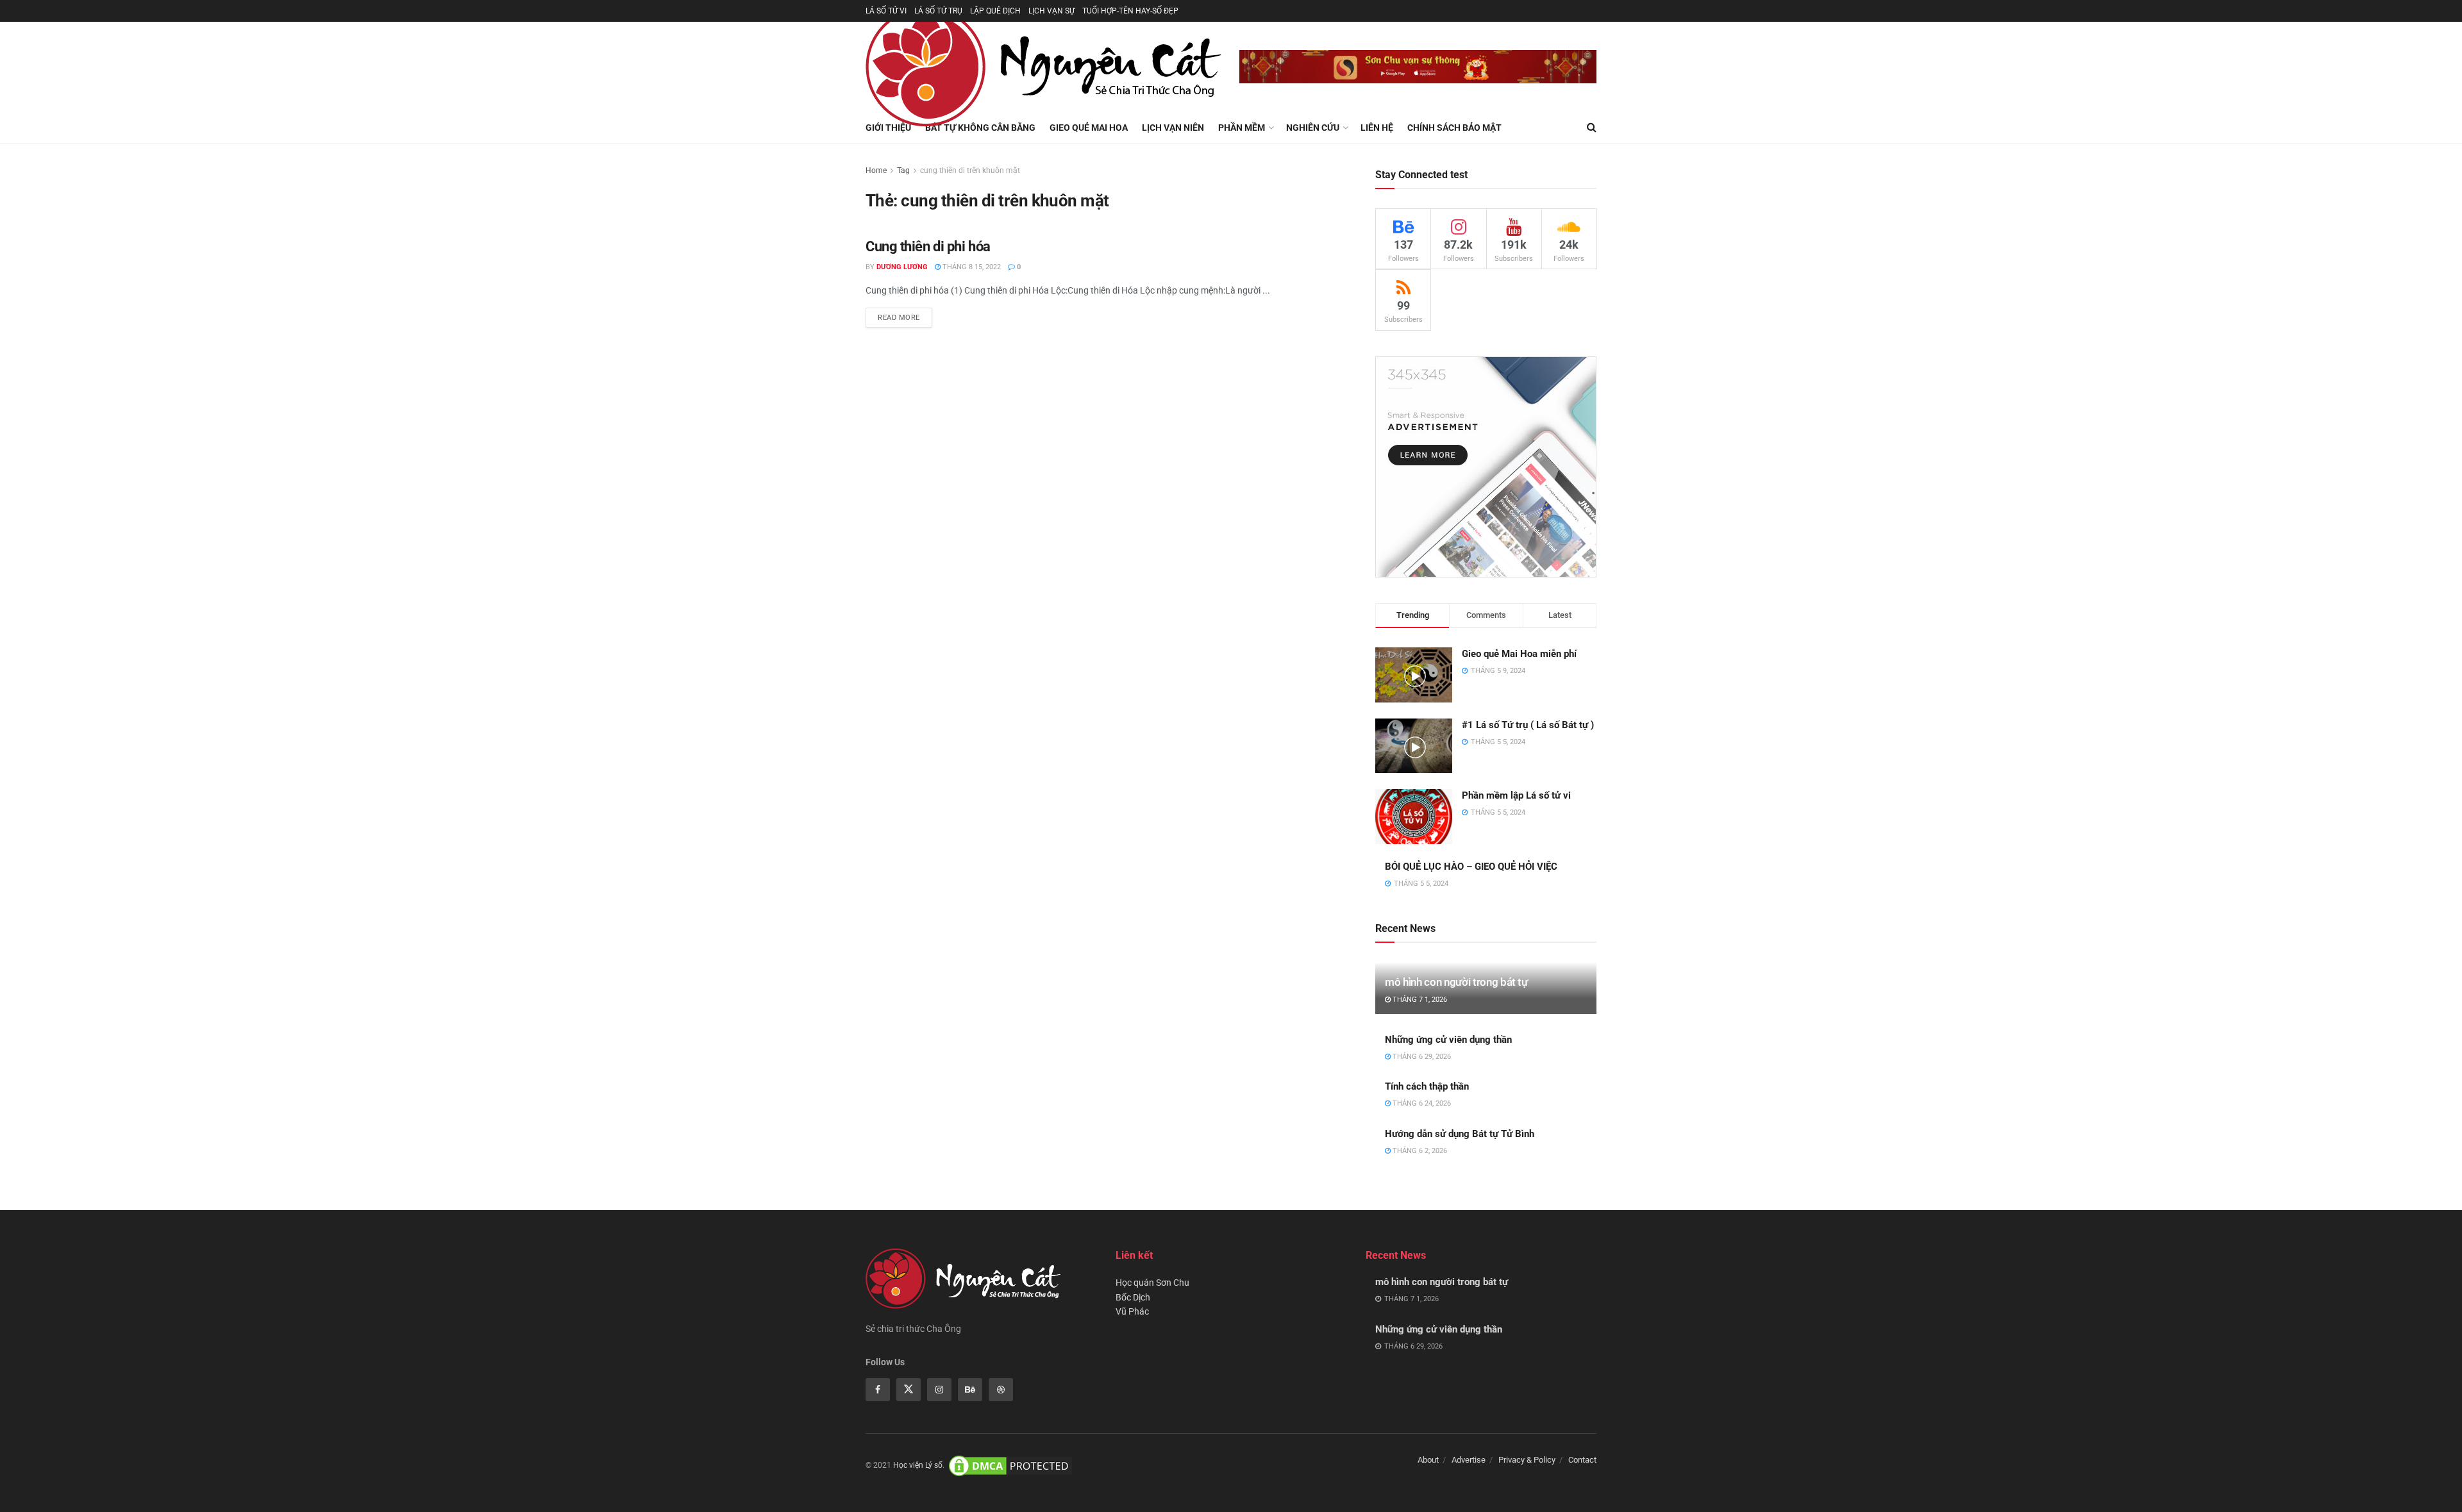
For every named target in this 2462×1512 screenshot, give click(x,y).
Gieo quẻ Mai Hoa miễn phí (1519, 654)
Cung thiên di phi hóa (928, 246)
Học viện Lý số (918, 1466)
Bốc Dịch (1133, 1297)
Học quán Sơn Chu (1152, 1283)
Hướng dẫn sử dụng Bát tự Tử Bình (1460, 1134)
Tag (903, 170)
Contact (1582, 1460)
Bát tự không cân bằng (980, 128)
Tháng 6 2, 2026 (1419, 1151)
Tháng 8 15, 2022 (971, 267)
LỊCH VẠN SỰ (1051, 11)
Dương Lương (902, 267)
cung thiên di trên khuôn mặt (970, 170)
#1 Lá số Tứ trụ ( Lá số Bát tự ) (1528, 725)
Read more (899, 318)
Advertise (1469, 1460)
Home (876, 170)
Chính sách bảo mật (1454, 128)
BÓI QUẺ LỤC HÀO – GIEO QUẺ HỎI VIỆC (1471, 867)
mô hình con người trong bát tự (1456, 982)
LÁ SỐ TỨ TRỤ (938, 11)
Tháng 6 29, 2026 (1421, 1057)
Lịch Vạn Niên (1173, 128)
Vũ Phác (1132, 1311)
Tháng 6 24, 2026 (1421, 1103)
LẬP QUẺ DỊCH (995, 11)
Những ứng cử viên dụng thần (1448, 1040)
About (1428, 1460)
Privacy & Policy (1527, 1460)
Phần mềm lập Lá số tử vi (1516, 795)
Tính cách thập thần (1427, 1086)
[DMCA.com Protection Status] (1010, 1466)
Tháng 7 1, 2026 (1419, 1000)
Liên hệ (1377, 128)
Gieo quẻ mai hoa (1089, 128)
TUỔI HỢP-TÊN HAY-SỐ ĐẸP (1130, 11)
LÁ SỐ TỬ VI (886, 11)
